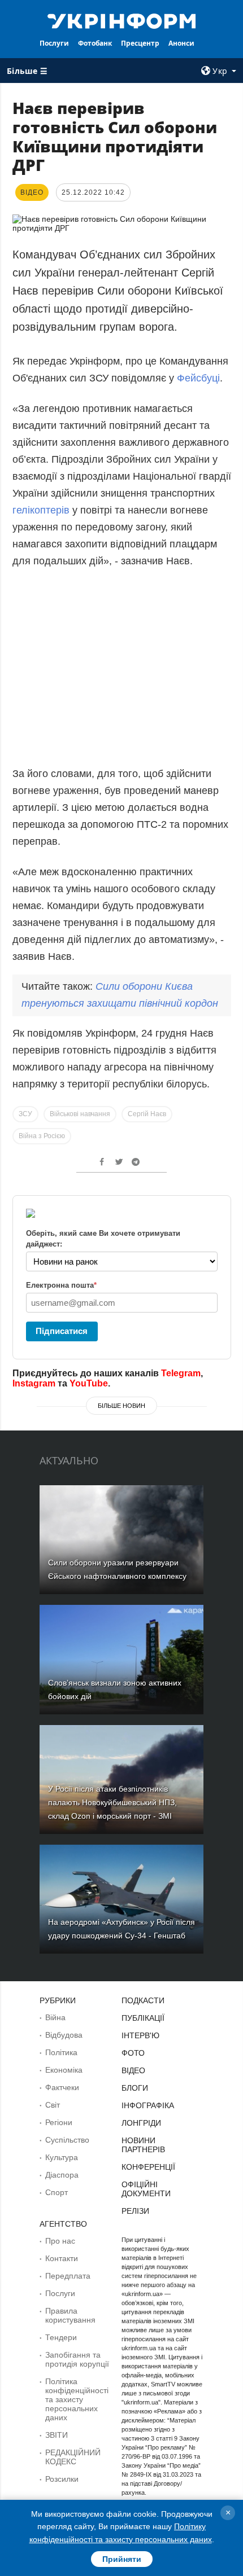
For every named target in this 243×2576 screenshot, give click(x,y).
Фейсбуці (198, 378)
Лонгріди (141, 2123)
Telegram (181, 1373)
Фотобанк (95, 43)
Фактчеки (62, 2087)
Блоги (135, 2088)
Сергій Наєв (147, 1114)
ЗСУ (25, 1114)
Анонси (181, 43)
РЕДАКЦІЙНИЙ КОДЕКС (73, 2457)
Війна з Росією (42, 1136)
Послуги (54, 43)
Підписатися (62, 1331)
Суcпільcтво (67, 2140)
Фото (133, 2053)
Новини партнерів (143, 2145)
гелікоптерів (41, 510)
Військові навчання (80, 1114)
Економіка (64, 2070)
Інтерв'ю (140, 2035)
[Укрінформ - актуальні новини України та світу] (122, 20)
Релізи (135, 2211)
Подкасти (143, 2000)
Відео (133, 2070)
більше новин (121, 1406)
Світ (53, 2105)
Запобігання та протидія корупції (77, 2359)
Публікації (143, 2018)
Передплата (68, 2276)
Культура (62, 2157)
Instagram (34, 1383)
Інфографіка (148, 2105)
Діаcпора (62, 2175)
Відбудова (64, 2035)
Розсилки (62, 2479)
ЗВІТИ (57, 2435)
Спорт (57, 2192)
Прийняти (122, 2559)
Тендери (61, 2337)
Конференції (148, 2167)
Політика (61, 2052)
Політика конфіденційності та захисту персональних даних (77, 2399)
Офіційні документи (146, 2189)
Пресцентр (140, 43)
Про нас (60, 2241)
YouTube (89, 1383)
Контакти (62, 2258)
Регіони (59, 2122)
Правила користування (70, 2315)
